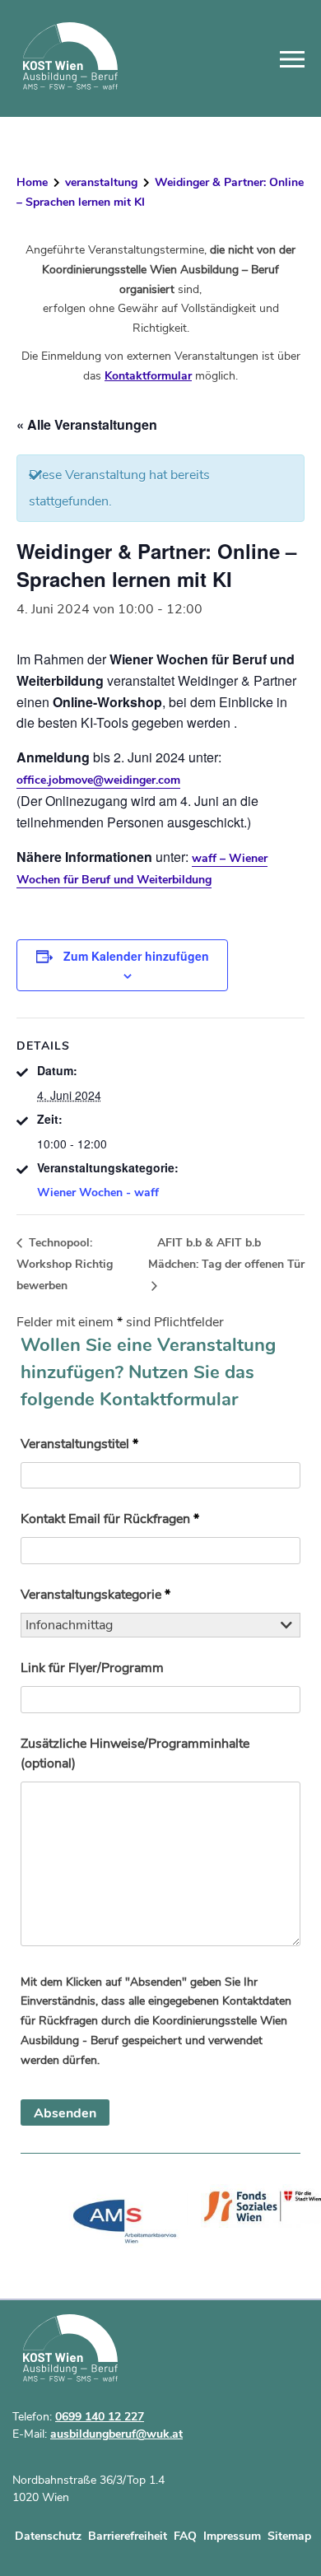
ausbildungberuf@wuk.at (116, 2434)
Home (32, 182)
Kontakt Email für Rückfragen (110, 1519)
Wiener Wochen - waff (98, 1193)
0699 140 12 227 (100, 2417)
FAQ (185, 2536)
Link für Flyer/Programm (92, 1668)
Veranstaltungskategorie (95, 1595)
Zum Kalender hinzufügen (136, 956)
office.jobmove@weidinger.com (98, 780)
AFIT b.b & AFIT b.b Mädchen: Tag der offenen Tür (226, 1253)
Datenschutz (48, 2536)
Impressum (232, 2536)
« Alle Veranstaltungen (87, 424)
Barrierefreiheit (128, 2536)
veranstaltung (101, 182)
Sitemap (289, 2536)
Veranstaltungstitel (79, 1444)
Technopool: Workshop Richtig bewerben (65, 1264)
